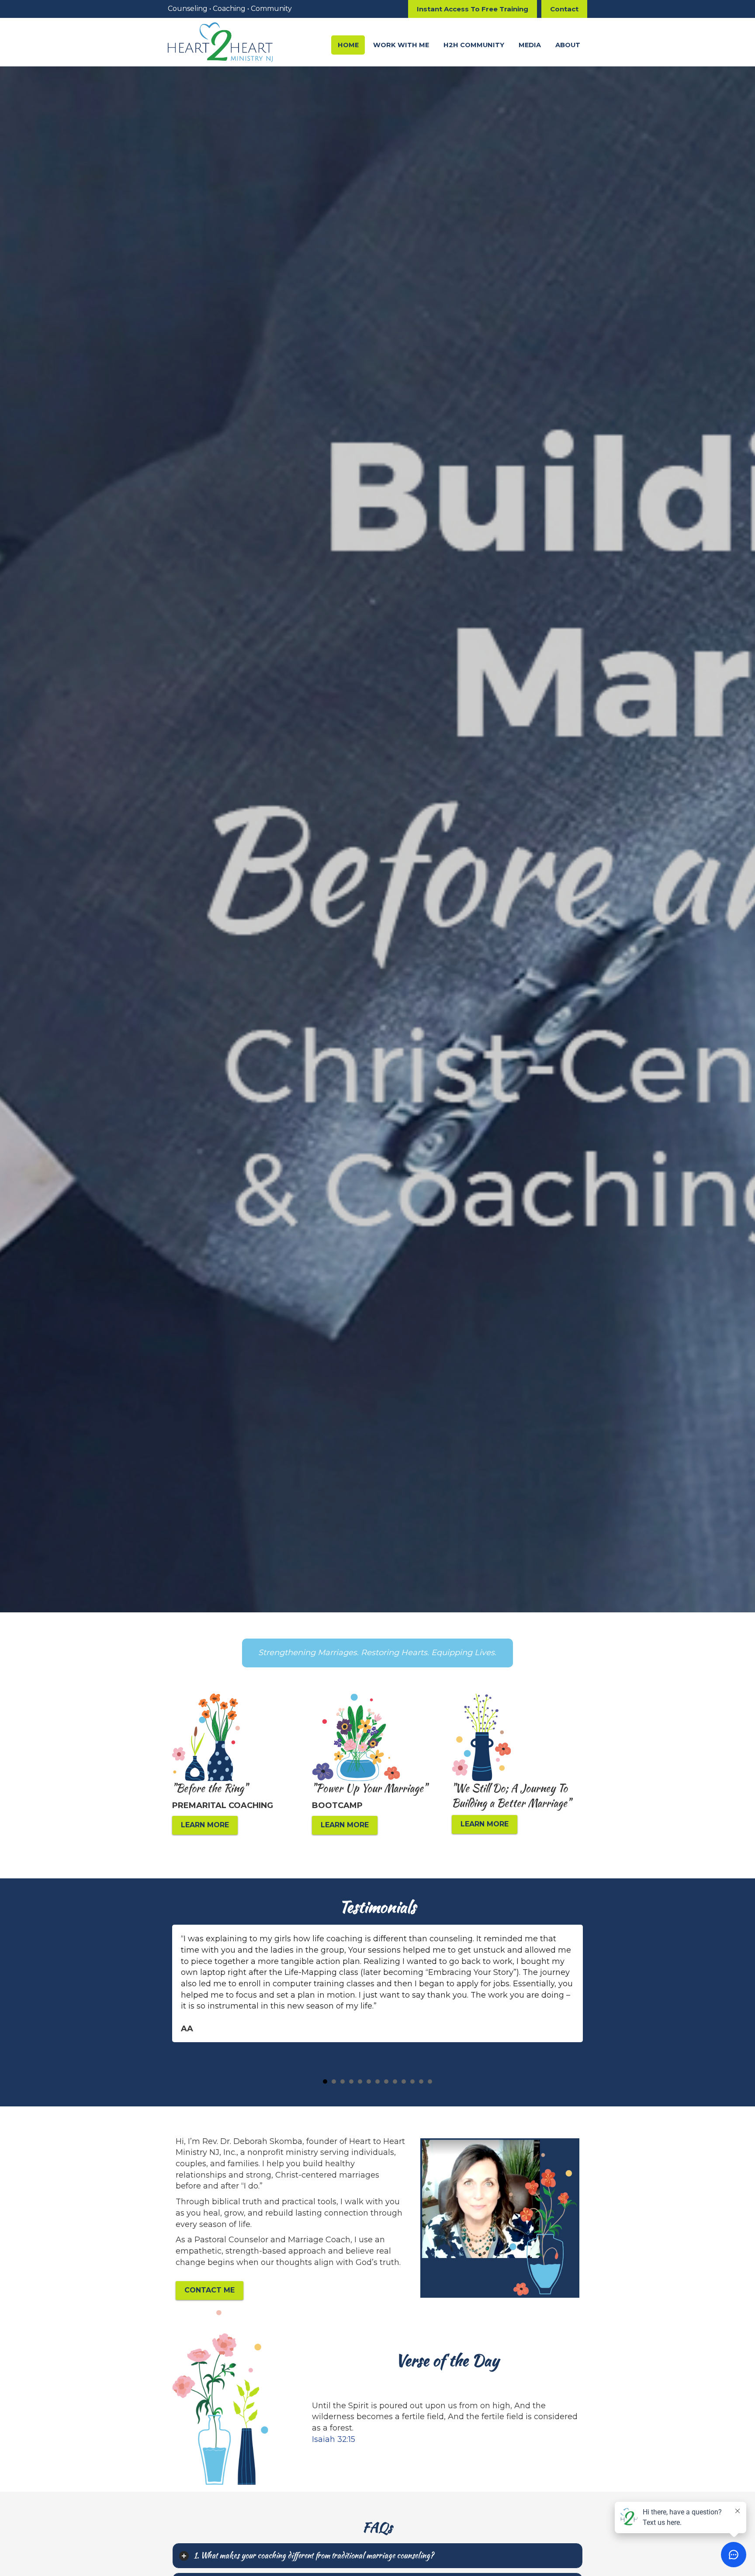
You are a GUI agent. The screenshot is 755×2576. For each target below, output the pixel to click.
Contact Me (210, 2290)
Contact (564, 9)
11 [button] (412, 2082)
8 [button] (386, 2082)
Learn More (205, 1825)
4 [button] (351, 2082)
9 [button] (395, 2082)
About (568, 45)
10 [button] (404, 2082)
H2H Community (474, 45)
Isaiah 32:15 (334, 2439)
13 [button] (430, 2082)
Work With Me (401, 45)
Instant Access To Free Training (473, 9)
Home (348, 45)
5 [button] (360, 2082)
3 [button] (343, 2082)
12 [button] (421, 2082)
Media (530, 45)
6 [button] (369, 2082)
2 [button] (334, 2082)
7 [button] (377, 2082)
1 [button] (325, 2082)
